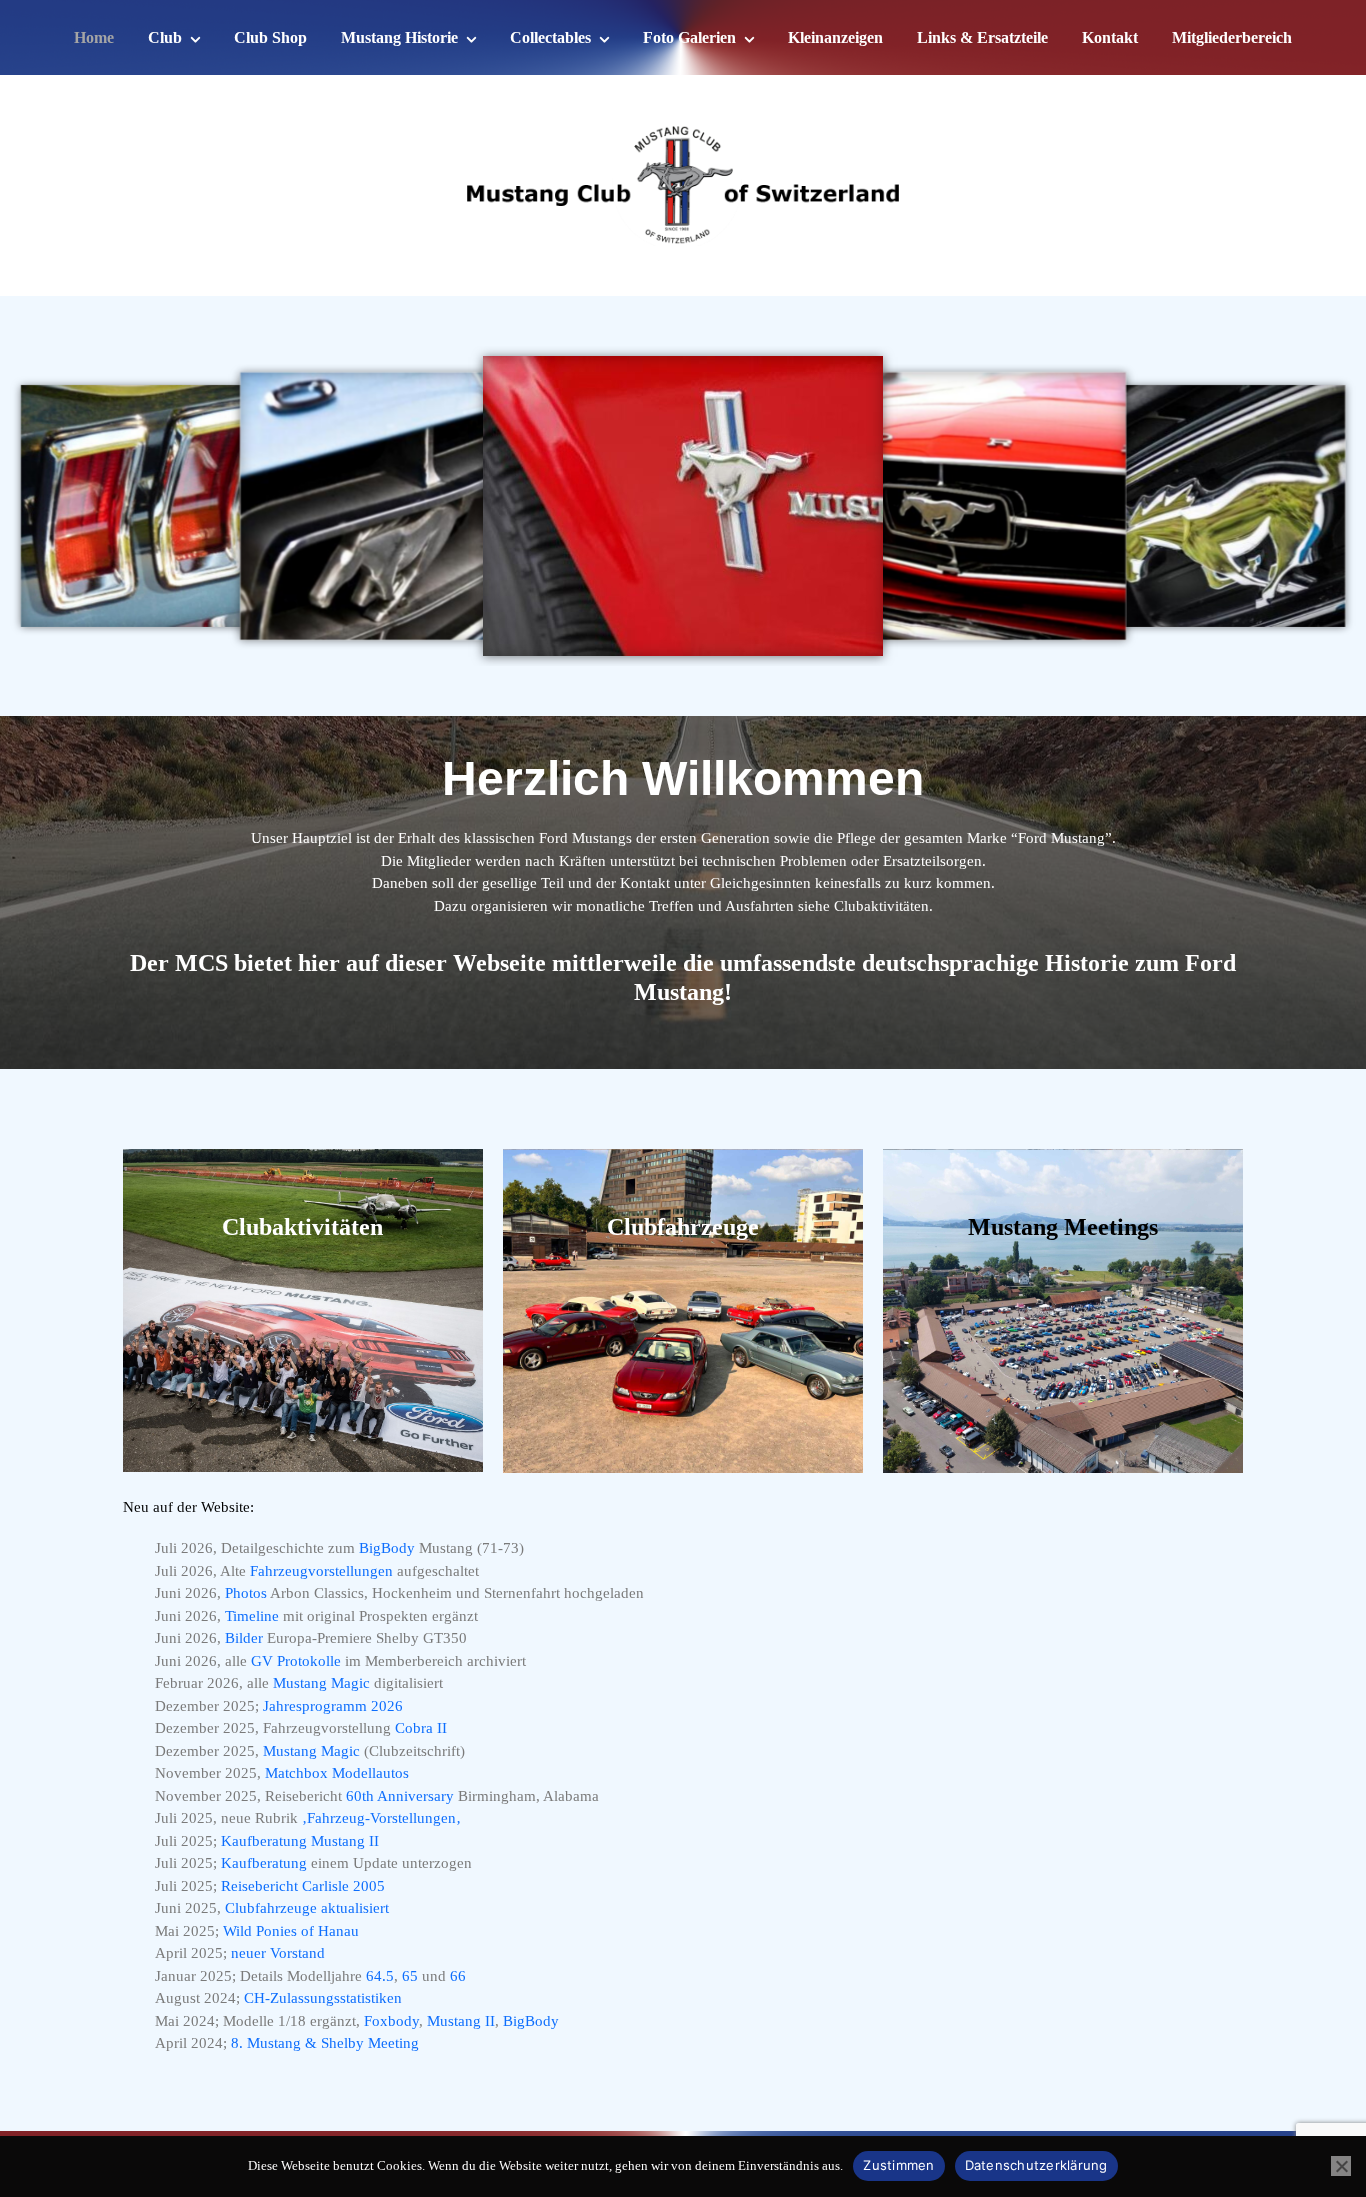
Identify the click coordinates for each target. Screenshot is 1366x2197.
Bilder (244, 1638)
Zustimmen (898, 2165)
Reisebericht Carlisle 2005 (303, 1886)
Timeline (252, 1616)
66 (458, 1976)
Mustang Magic (321, 1683)
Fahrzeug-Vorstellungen (381, 1818)
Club (165, 37)
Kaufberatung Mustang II (300, 1841)
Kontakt (1110, 37)
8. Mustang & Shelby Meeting (325, 2043)
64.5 (380, 1976)
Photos (246, 1593)
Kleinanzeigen (835, 37)
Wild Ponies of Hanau (291, 1931)
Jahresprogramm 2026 (333, 1706)
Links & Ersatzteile (982, 37)
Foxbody (391, 2021)
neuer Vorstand (278, 1953)
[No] (1341, 2166)
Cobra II (421, 1728)
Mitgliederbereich (1232, 37)
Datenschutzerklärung (1036, 2165)
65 (412, 1976)
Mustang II (461, 2021)
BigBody (389, 1548)
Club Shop (270, 37)
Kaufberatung (264, 1863)
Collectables (550, 37)
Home (94, 37)
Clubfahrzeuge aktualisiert (307, 1908)
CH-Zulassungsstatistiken (323, 1998)
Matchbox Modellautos (337, 1773)
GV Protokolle (296, 1661)
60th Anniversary (400, 1796)
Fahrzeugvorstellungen (321, 1571)
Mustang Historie (399, 37)
